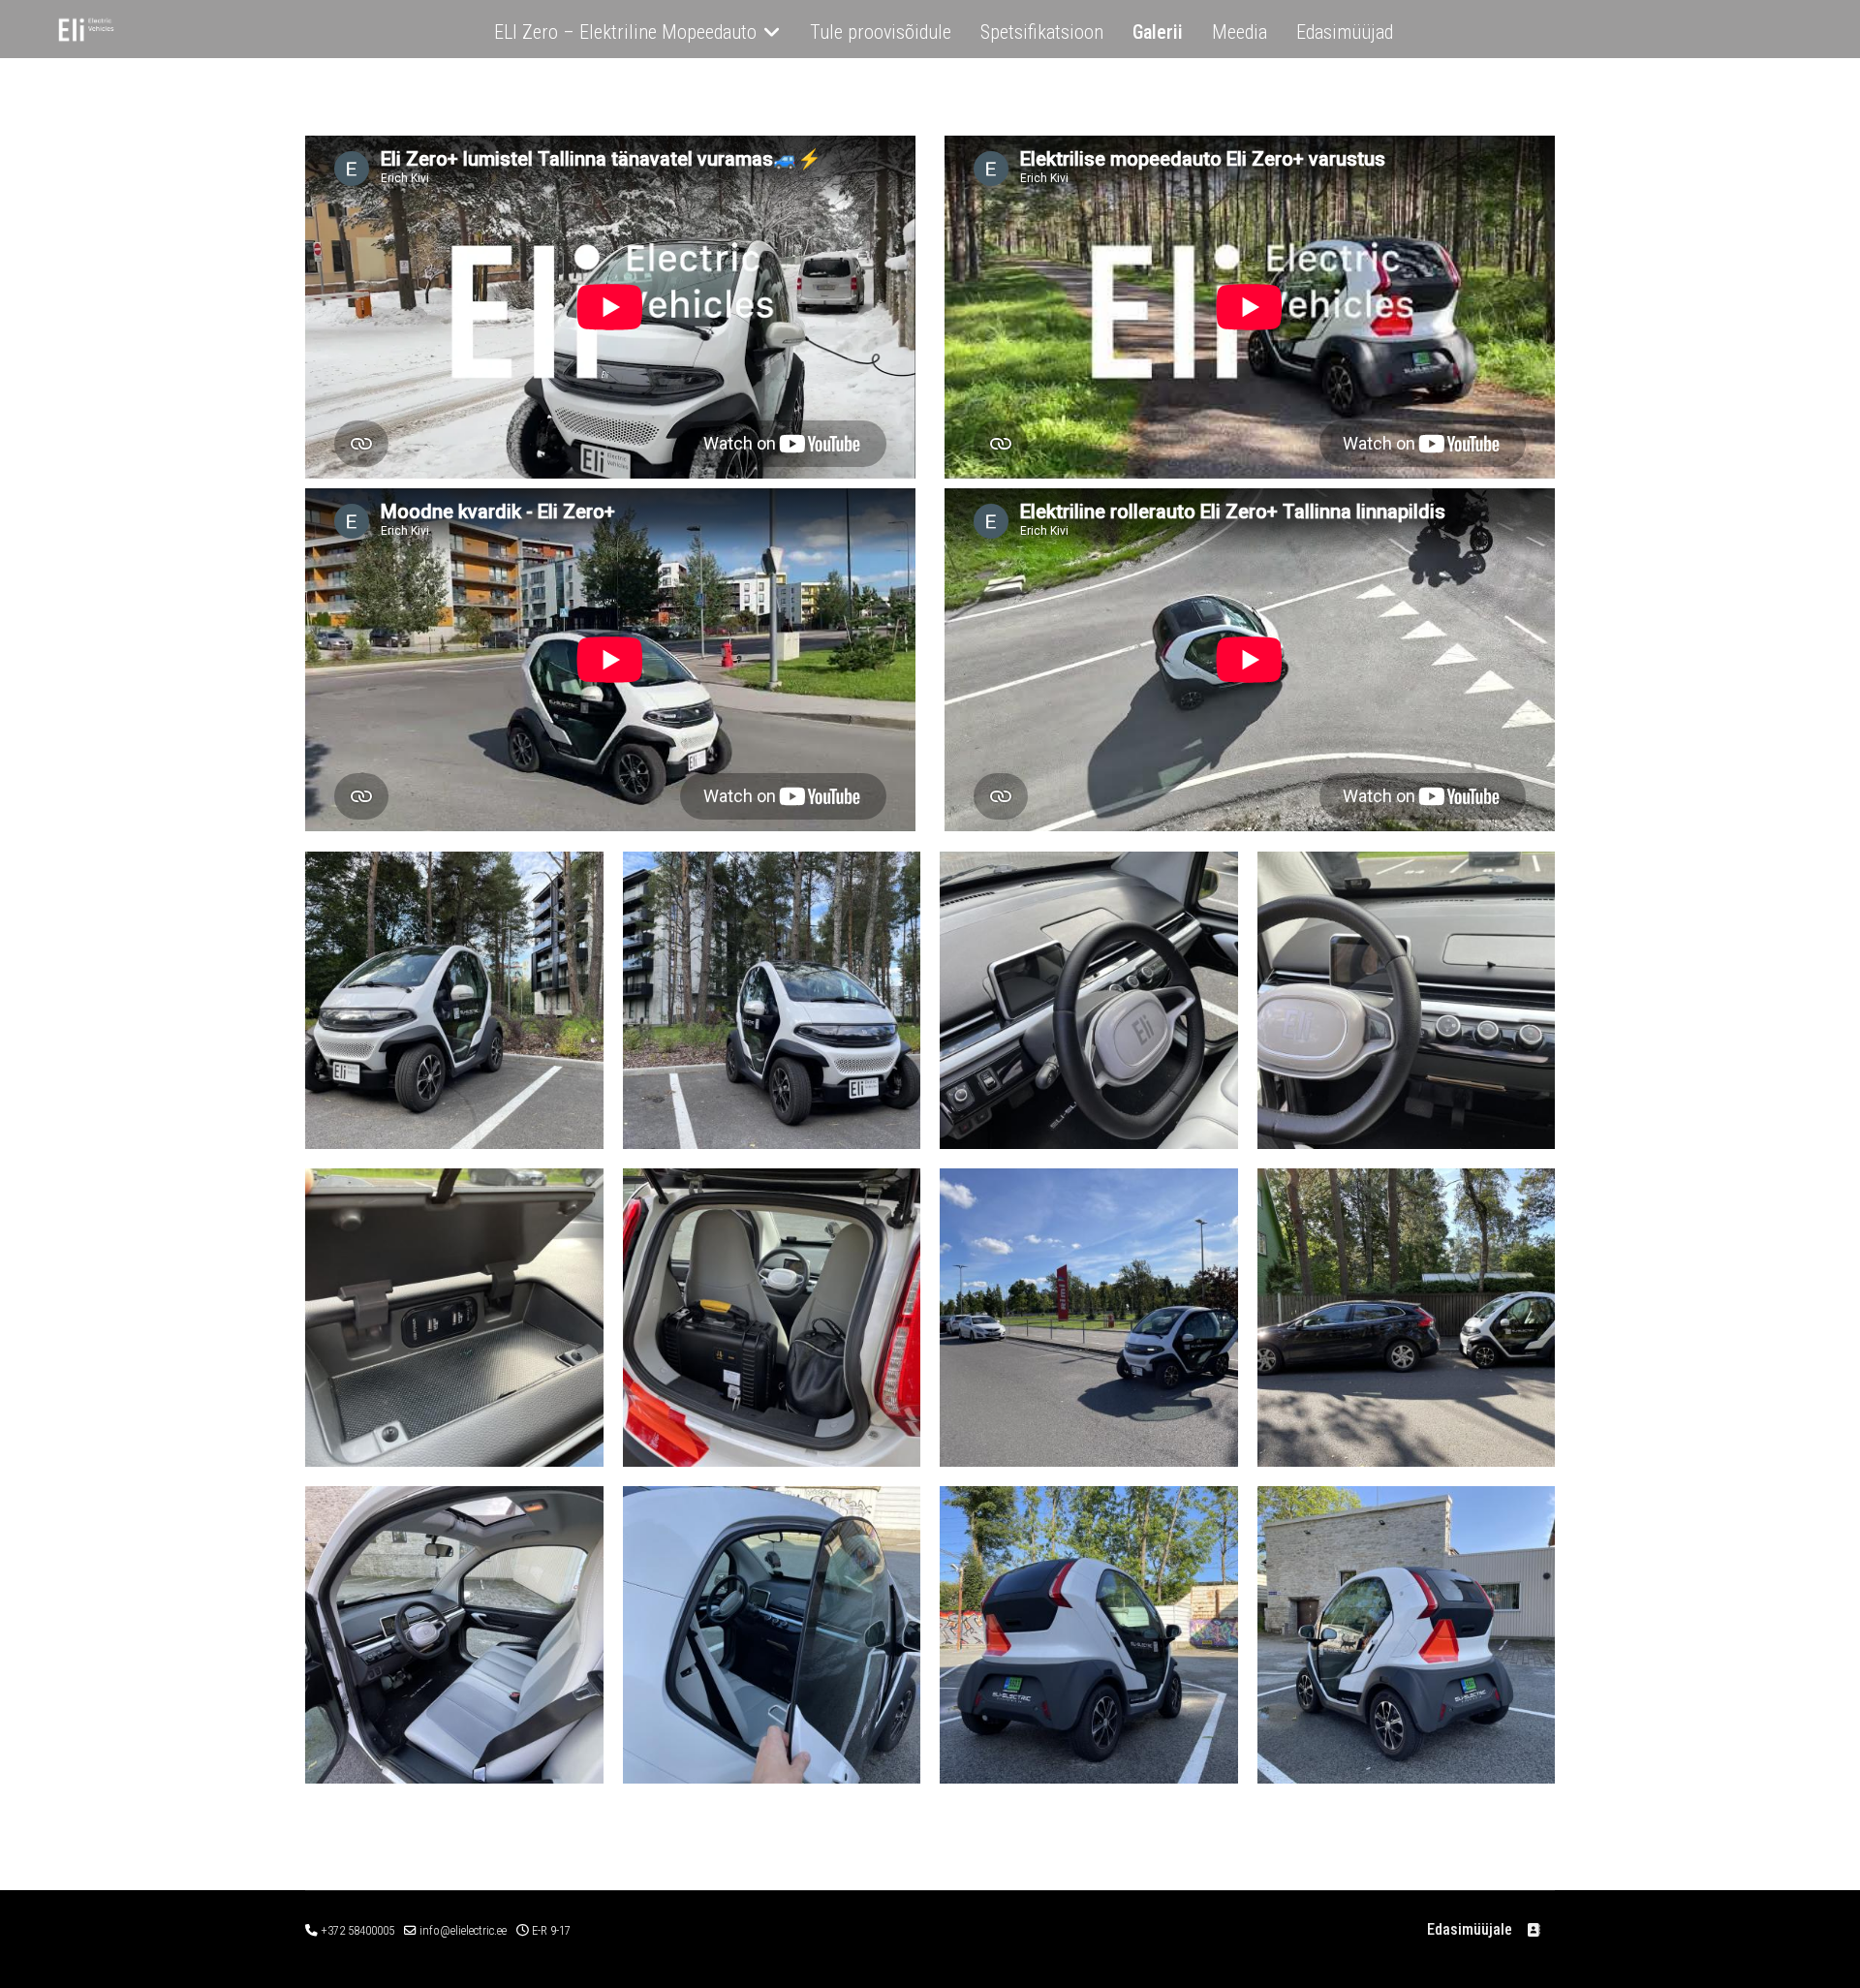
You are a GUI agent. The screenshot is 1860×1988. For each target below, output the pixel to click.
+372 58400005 (357, 1930)
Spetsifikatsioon (1042, 32)
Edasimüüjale (1470, 1929)
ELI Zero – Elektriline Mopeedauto (625, 32)
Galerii (1158, 32)
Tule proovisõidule (881, 32)
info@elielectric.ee (463, 1930)
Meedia (1240, 32)
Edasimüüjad (1345, 32)
